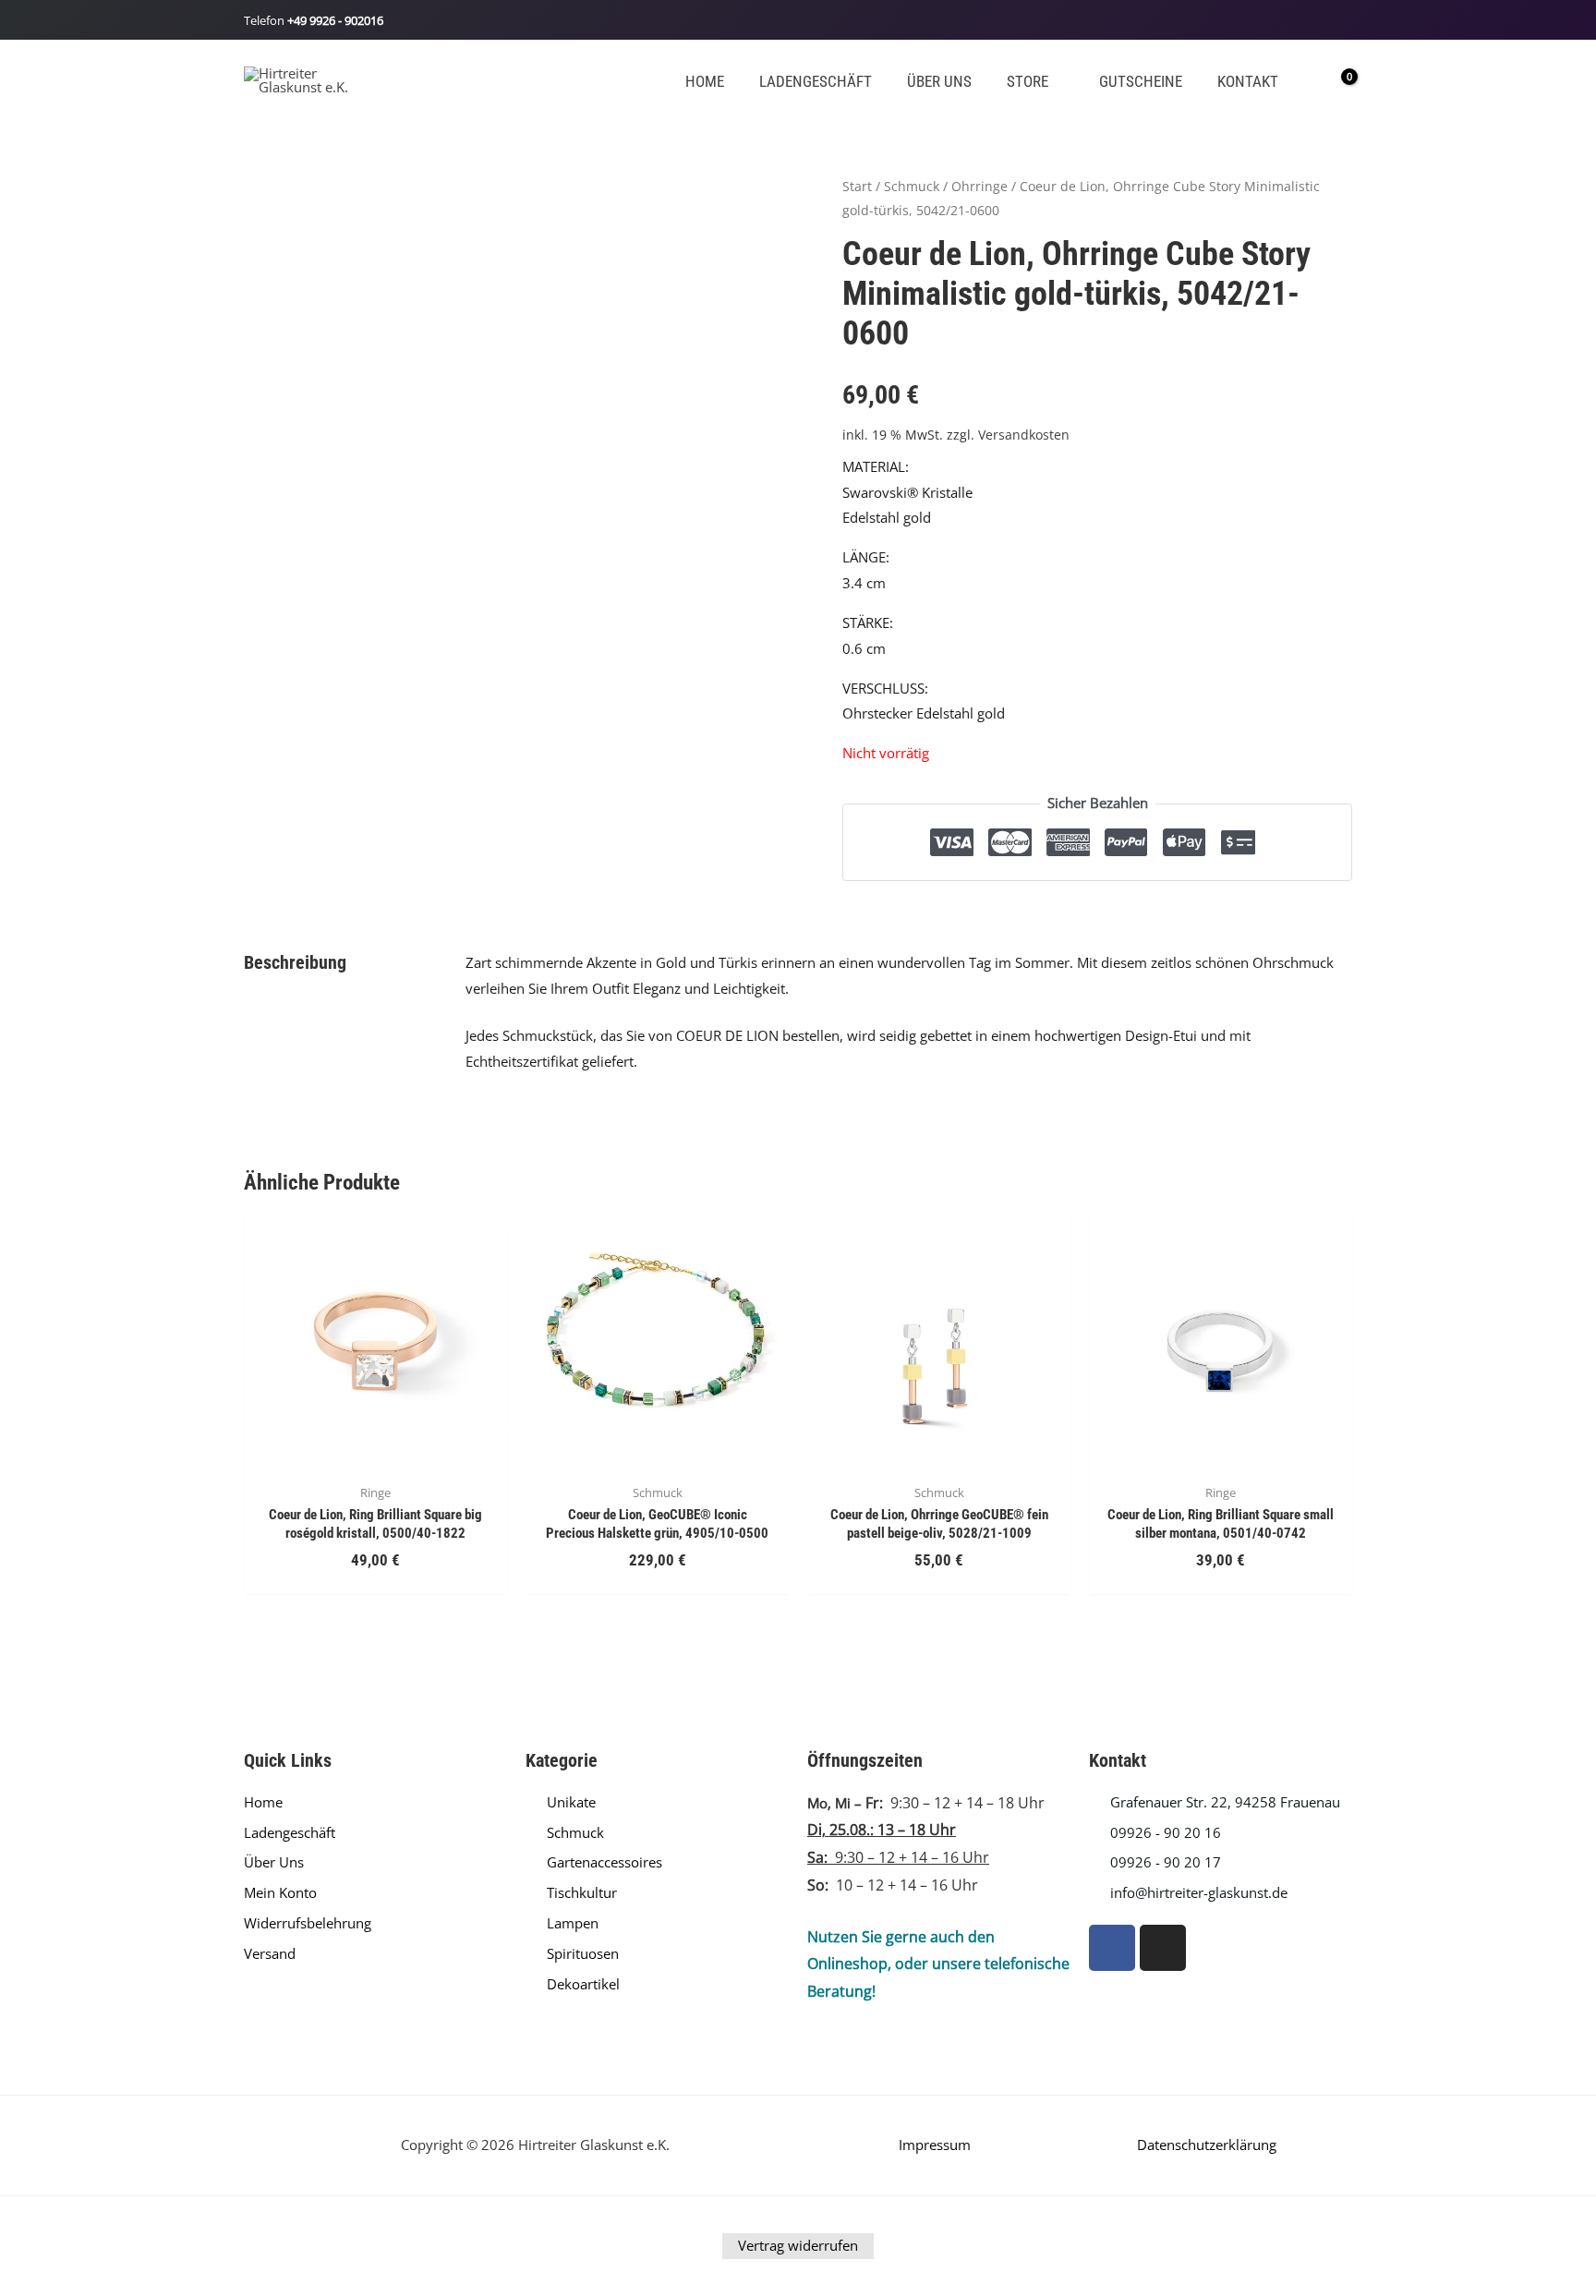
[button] (1056, 82)
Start (857, 186)
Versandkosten (1024, 435)
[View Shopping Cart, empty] (1336, 79)
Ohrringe (979, 186)
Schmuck (912, 186)
